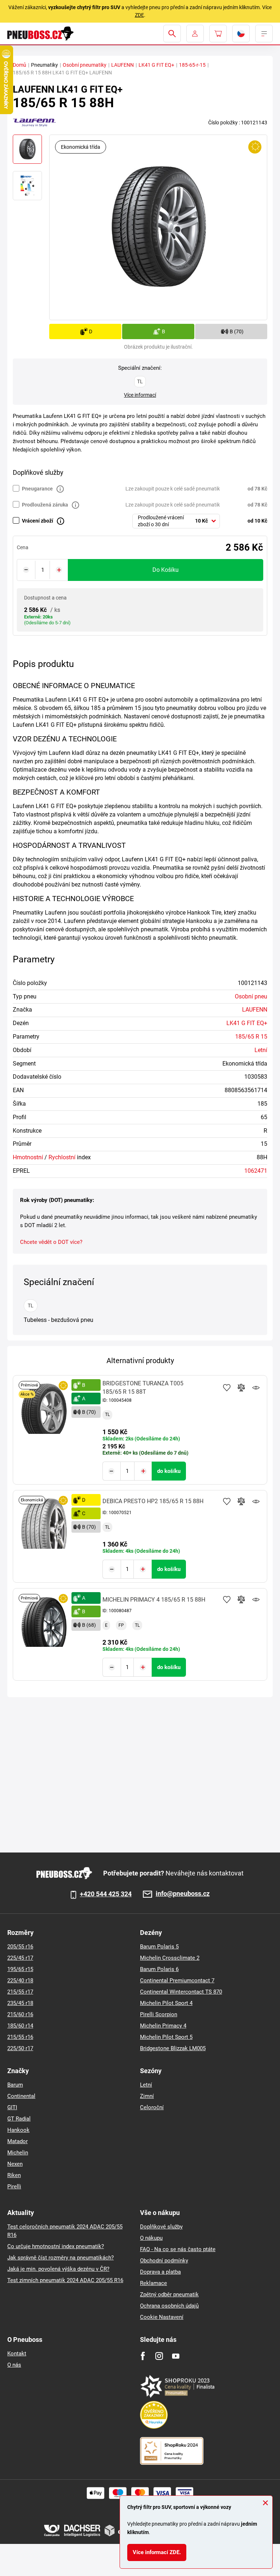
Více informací (140, 395)
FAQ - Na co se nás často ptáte (178, 2249)
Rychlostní (62, 1157)
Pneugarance (37, 489)
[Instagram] (159, 2356)
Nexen (15, 2164)
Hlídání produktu (256, 1388)
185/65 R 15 (251, 1037)
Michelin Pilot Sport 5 (166, 2037)
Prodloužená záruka (45, 505)
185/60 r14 (20, 2026)
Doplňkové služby (161, 2227)
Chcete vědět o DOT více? (51, 1242)
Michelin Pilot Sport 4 (166, 2003)
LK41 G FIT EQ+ (156, 65)
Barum (15, 2085)
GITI (12, 2107)
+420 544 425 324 (106, 1894)
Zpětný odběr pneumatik (169, 2294)
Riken (14, 2175)
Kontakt (17, 2354)
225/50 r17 (20, 2048)
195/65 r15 (20, 1969)
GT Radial (19, 2119)
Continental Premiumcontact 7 (177, 1981)
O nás (14, 2365)
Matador (17, 2141)
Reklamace (153, 2283)
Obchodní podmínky (164, 2261)
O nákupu (151, 2238)
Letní (261, 1050)
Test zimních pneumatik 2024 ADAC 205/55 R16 (65, 2280)
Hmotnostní (28, 1157)
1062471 (256, 1171)
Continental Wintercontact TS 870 (181, 1992)
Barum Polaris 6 (159, 1969)
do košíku (166, 570)
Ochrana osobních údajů (169, 2306)
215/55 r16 (20, 2037)
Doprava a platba (160, 2272)
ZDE (139, 15)
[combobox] (176, 521)
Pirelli (14, 2187)
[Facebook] (143, 2356)
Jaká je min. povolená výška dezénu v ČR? (58, 2269)
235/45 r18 (20, 2003)
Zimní (147, 2096)
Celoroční (152, 2107)
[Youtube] (176, 2356)
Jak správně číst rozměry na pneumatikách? (61, 2258)
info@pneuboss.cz (183, 1894)
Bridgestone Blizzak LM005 (173, 2048)
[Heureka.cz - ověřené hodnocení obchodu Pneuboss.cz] (157, 2414)
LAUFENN (122, 65)
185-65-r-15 (192, 65)
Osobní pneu (251, 996)
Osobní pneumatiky (85, 65)
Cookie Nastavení (162, 2317)
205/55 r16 (20, 1947)
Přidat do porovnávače (241, 1388)
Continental (21, 2096)
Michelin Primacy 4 (163, 2026)
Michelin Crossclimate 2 (170, 1958)
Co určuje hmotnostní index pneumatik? (56, 2246)
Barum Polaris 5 (159, 1947)
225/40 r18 (20, 1981)
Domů (20, 65)
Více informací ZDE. (157, 2552)
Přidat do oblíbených (227, 1388)
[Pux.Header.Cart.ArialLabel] (218, 34)
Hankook (18, 2130)
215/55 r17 (20, 1992)
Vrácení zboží (38, 521)
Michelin (18, 2153)
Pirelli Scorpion (159, 2014)
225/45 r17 (20, 1958)
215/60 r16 (20, 2014)
